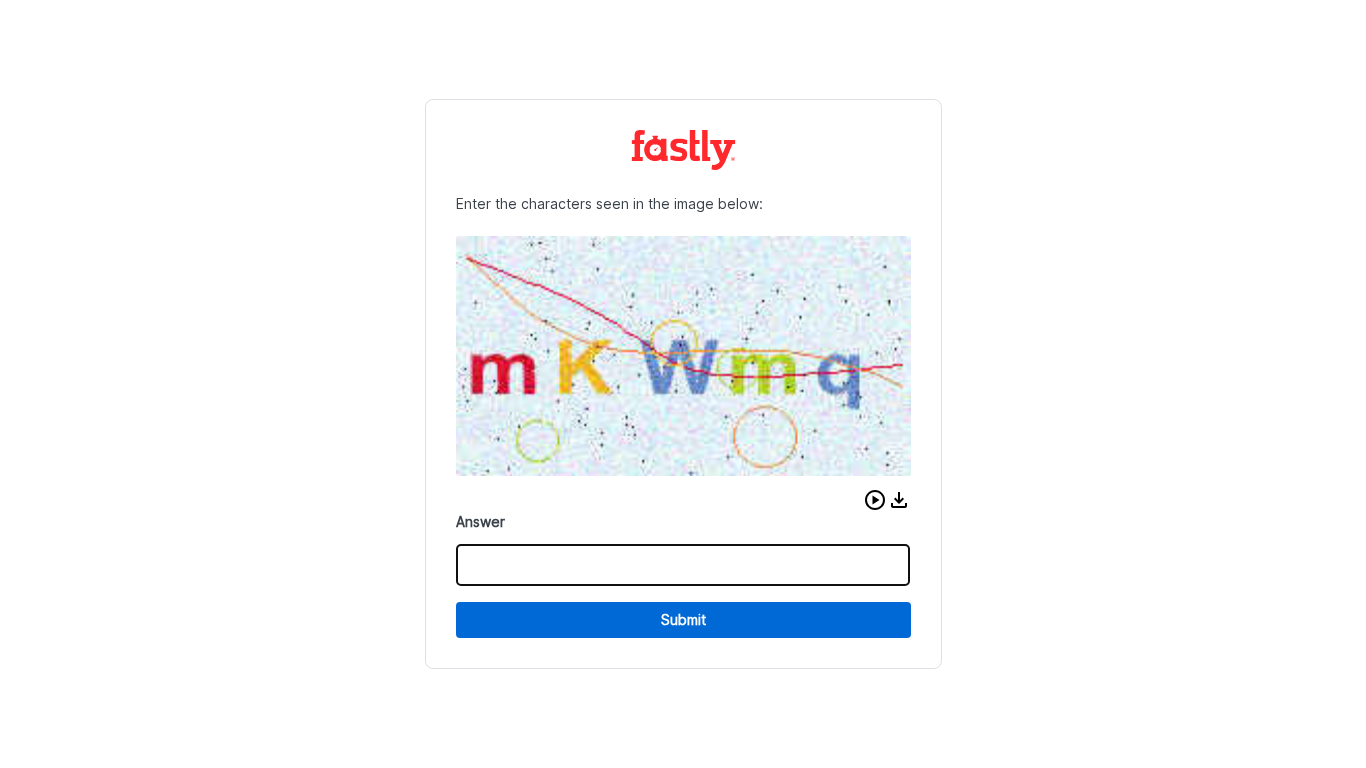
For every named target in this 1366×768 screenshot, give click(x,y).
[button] (875, 500)
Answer (480, 521)
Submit (683, 619)
